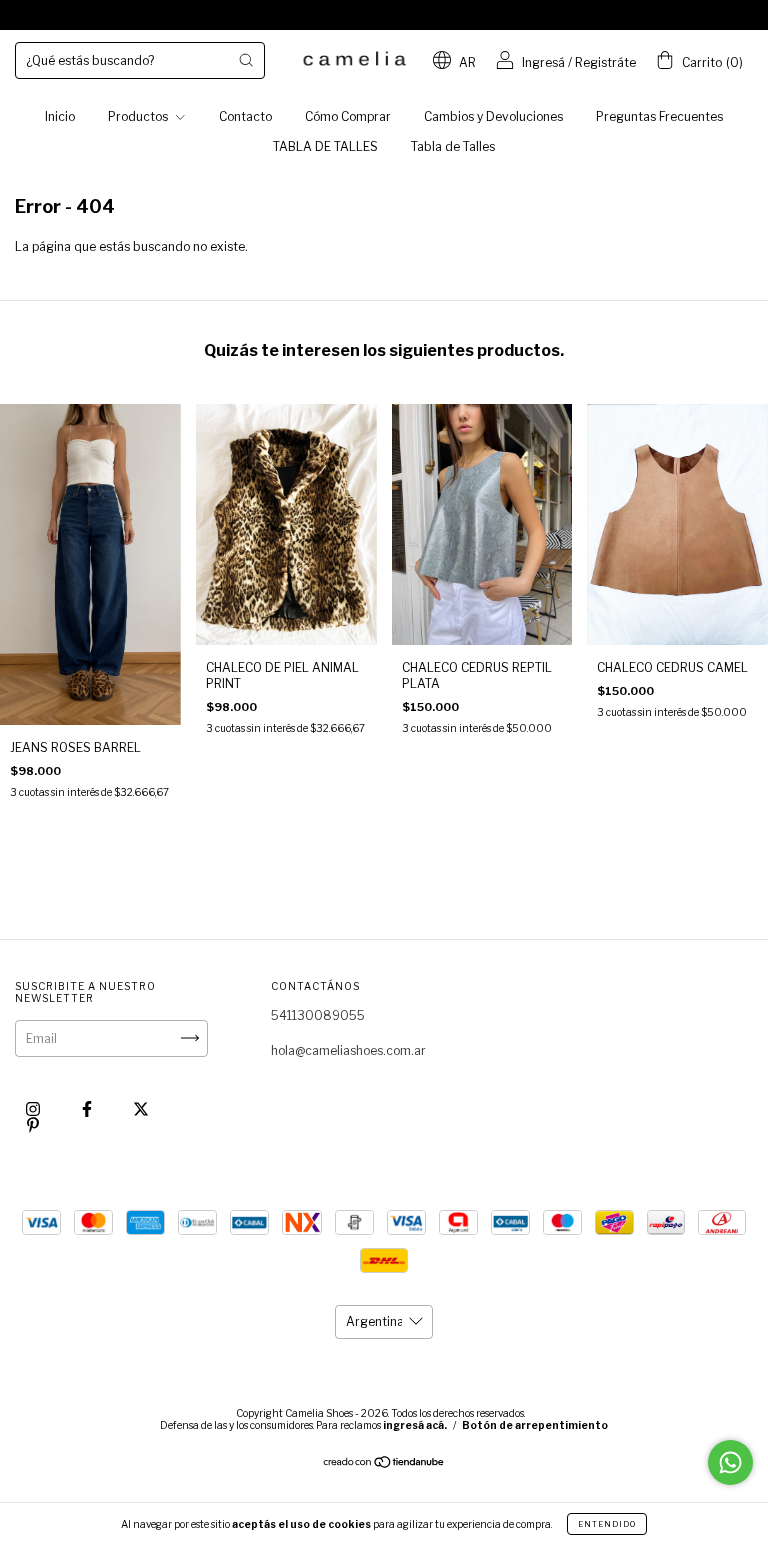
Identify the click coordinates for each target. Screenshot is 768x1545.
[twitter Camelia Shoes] (141, 1108)
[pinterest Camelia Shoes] (33, 1124)
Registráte (605, 62)
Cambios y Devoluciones (493, 116)
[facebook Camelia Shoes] (88, 1108)
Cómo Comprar (348, 116)
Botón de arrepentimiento (535, 1425)
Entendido (607, 1524)
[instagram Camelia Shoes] (34, 1108)
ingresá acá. (415, 1425)
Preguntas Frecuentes (659, 116)
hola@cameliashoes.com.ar (348, 1050)
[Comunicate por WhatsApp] (730, 1462)
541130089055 (318, 1015)
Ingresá (543, 62)
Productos (139, 116)
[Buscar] (246, 60)
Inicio (60, 116)
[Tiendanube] (384, 1464)
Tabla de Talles (453, 146)
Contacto (245, 116)
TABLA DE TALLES (325, 146)
